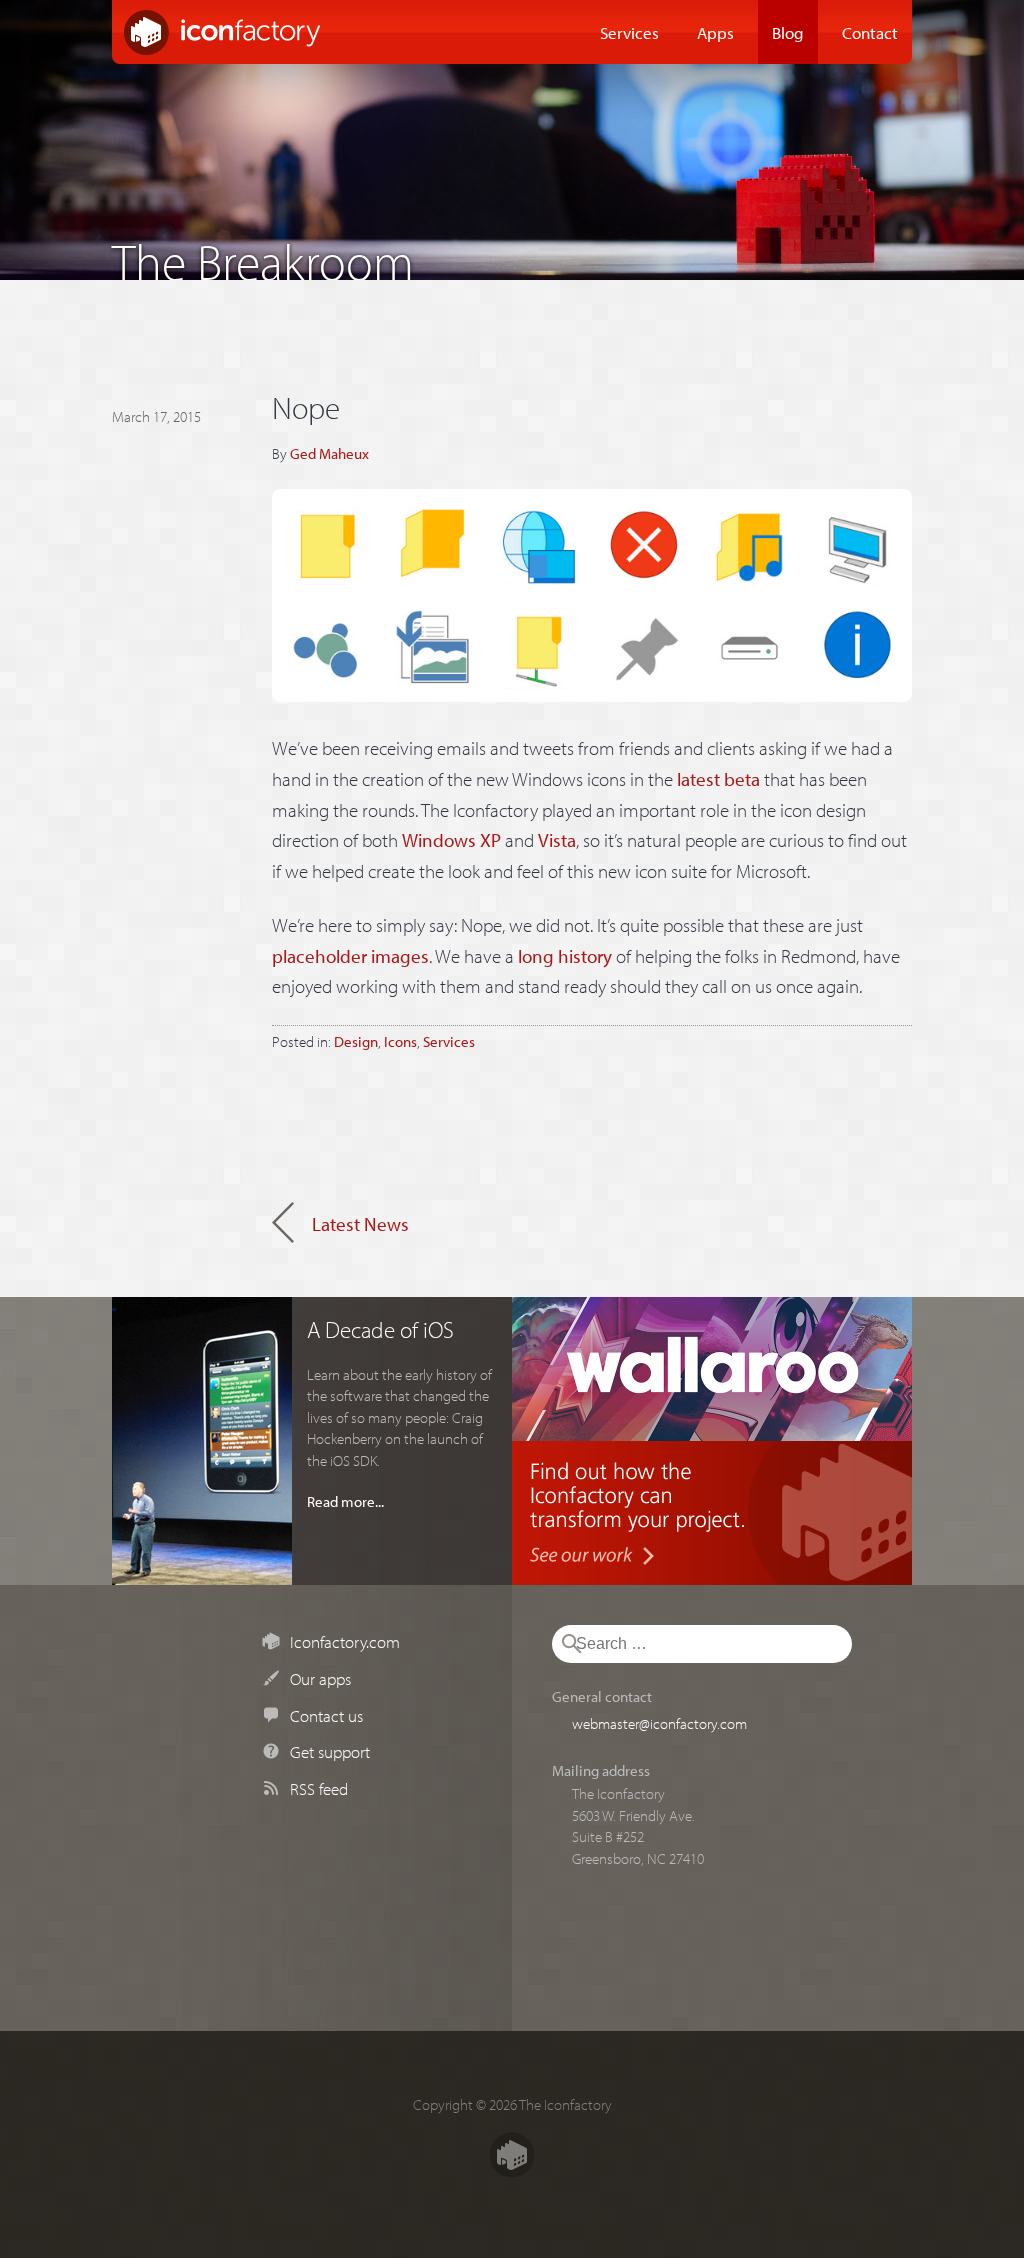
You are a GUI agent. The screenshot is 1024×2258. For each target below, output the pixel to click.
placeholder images (350, 956)
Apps (715, 32)
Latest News (360, 1224)
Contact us (326, 1715)
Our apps (320, 1678)
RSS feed (319, 1788)
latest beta (718, 779)
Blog (788, 32)
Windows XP (451, 840)
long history (565, 956)
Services (629, 32)
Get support (330, 1751)
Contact (870, 32)
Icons (400, 1041)
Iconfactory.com (345, 1641)
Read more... (345, 1501)
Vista (557, 840)
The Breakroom (263, 256)
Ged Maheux (329, 453)
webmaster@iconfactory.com (659, 1723)
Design (356, 1041)
